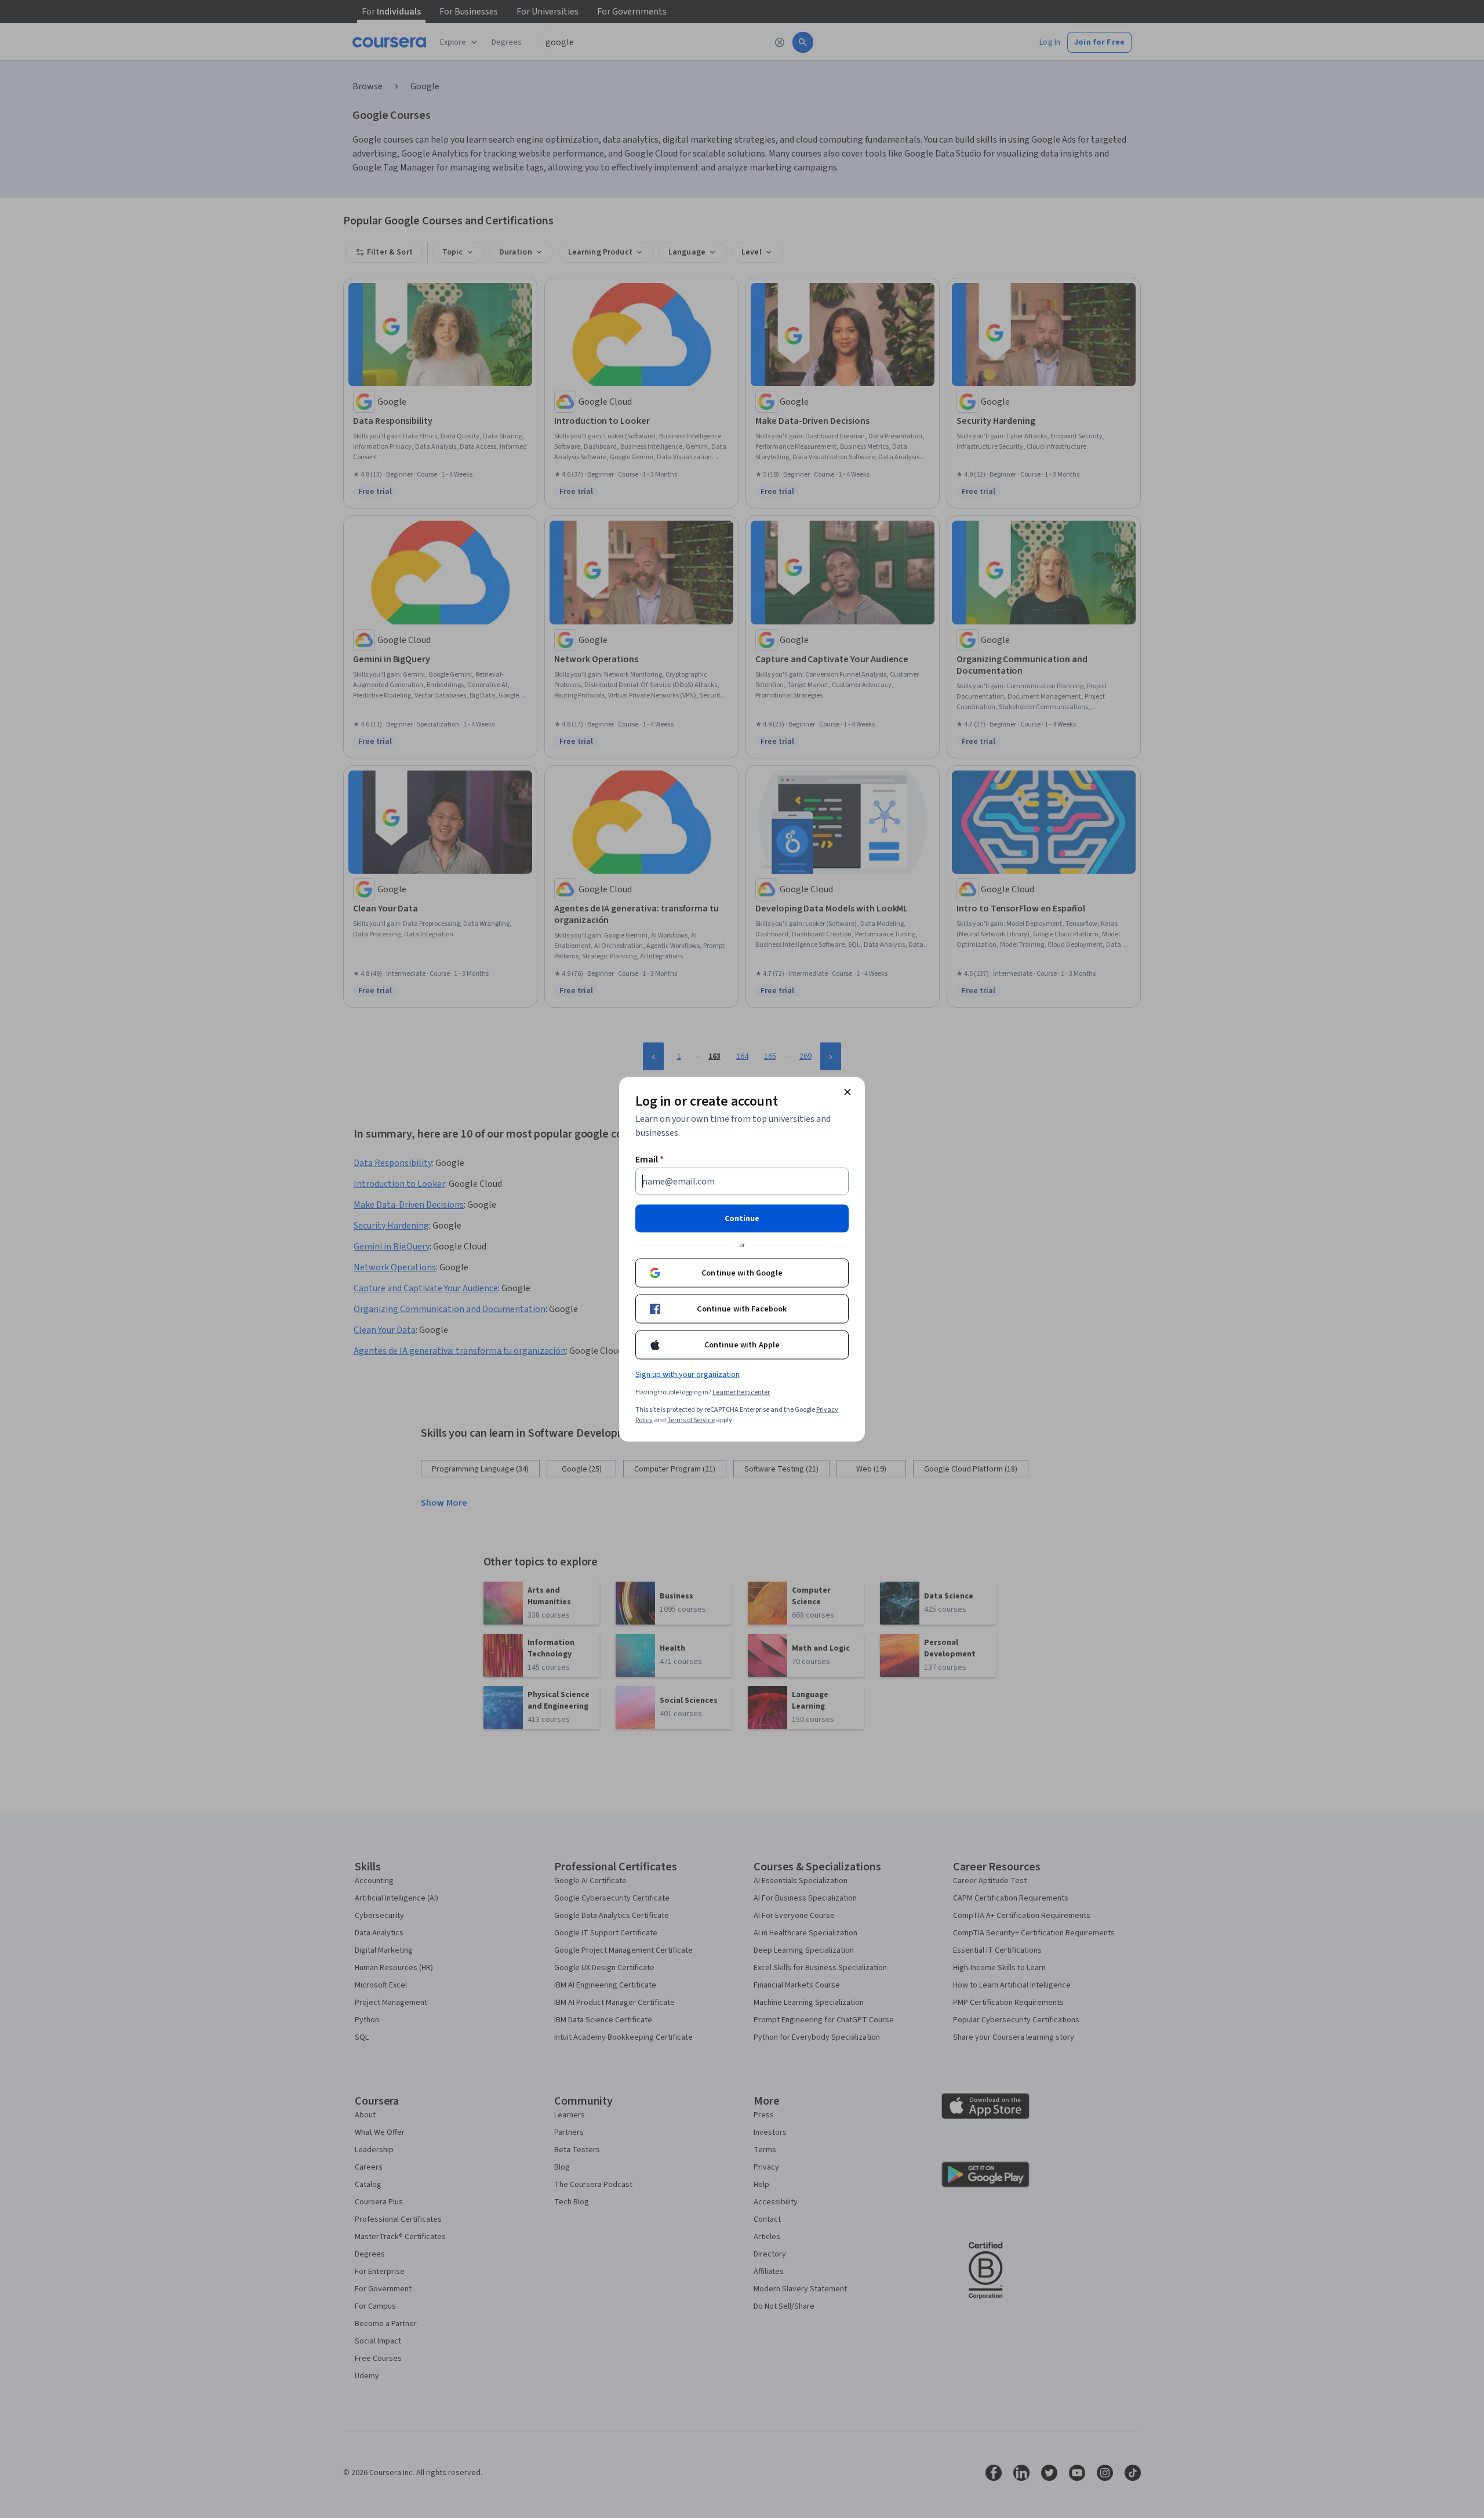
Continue (742, 1218)
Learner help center (741, 1392)
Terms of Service (691, 1420)
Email (650, 1159)
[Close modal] (848, 1092)
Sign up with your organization (688, 1374)
